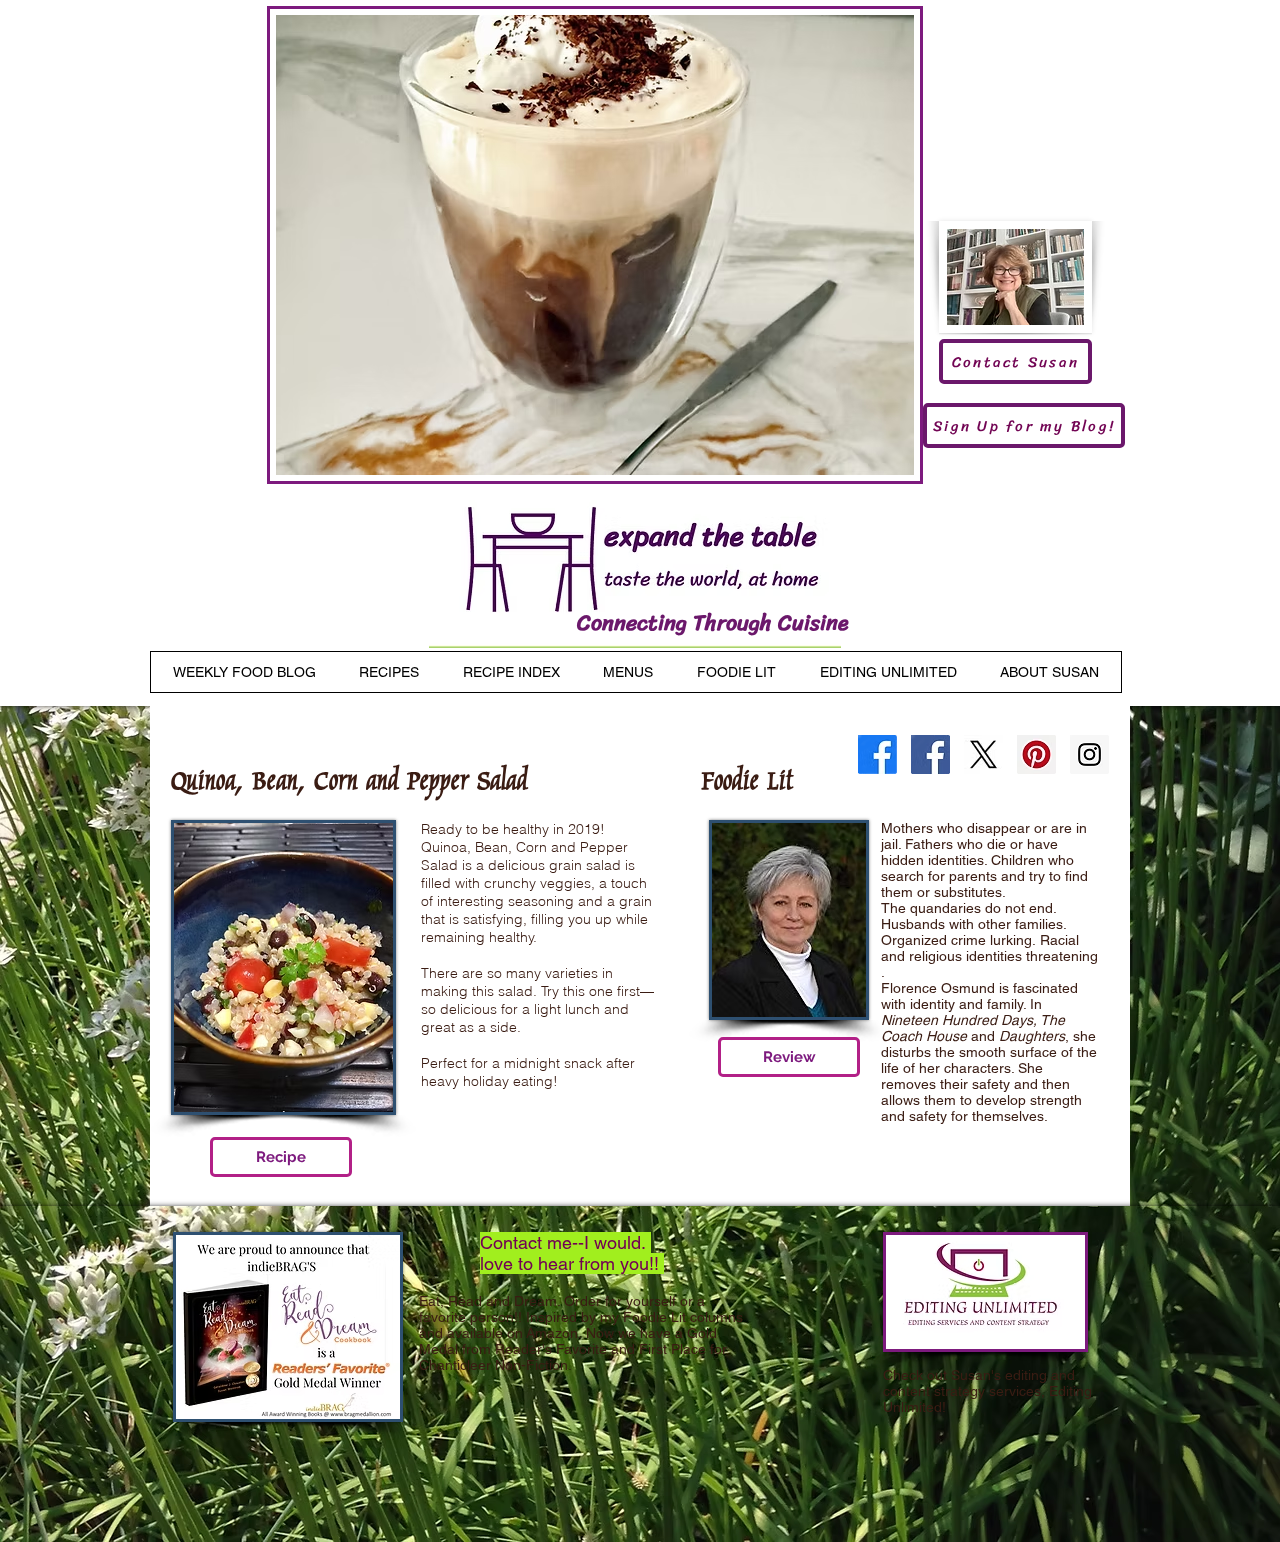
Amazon (552, 1333)
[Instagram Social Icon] (1089, 754)
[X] (983, 754)
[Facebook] (877, 754)
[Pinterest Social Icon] (1036, 754)
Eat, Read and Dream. (489, 1301)
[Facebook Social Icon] (930, 754)
